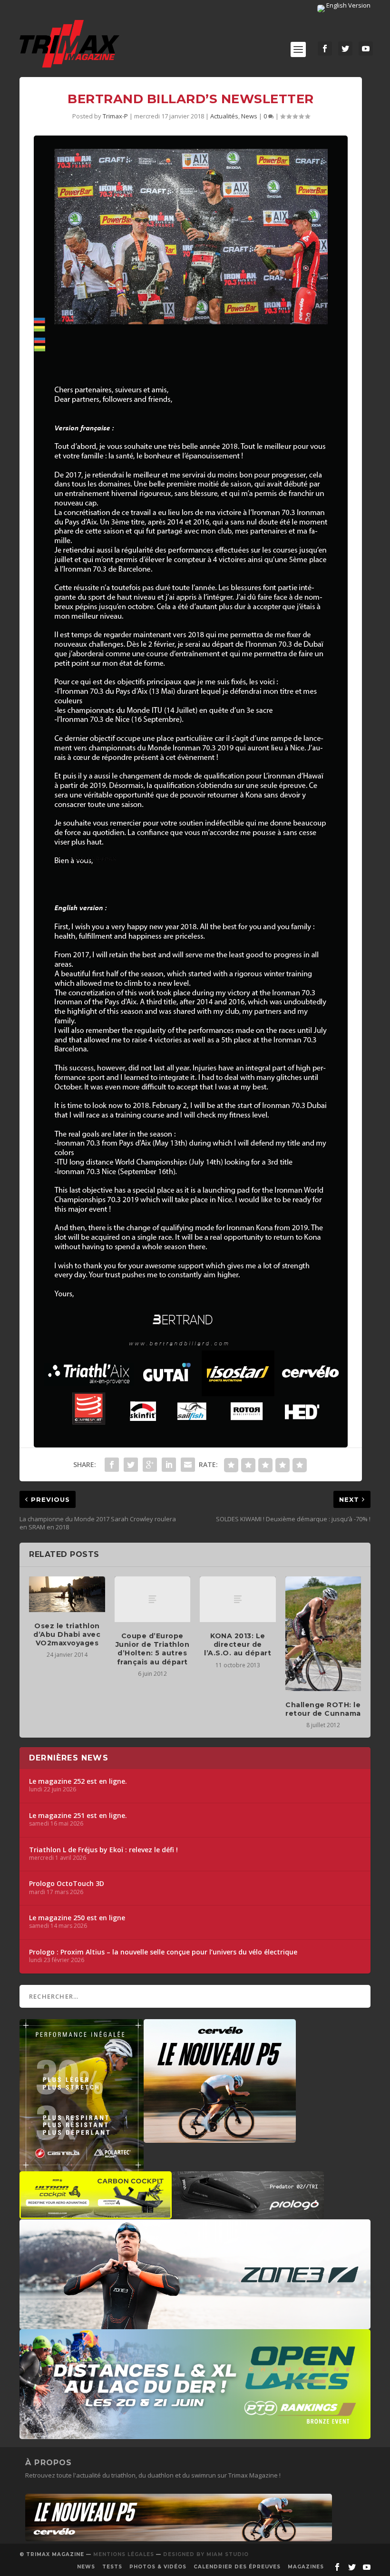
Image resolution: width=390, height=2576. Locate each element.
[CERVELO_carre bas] (220, 2138)
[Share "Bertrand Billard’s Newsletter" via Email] (188, 1465)
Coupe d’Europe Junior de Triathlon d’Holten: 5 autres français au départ (153, 1649)
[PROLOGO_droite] (248, 2214)
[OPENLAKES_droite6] (195, 2434)
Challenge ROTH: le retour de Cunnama (323, 1709)
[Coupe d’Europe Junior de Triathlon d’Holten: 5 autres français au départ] (153, 1599)
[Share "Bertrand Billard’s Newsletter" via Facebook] (112, 1465)
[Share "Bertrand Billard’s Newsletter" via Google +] (150, 1465)
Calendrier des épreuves (237, 2567)
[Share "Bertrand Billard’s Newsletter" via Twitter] (131, 1465)
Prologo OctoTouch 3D (67, 1884)
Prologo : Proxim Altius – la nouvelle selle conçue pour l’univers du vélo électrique (163, 1952)
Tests (112, 2567)
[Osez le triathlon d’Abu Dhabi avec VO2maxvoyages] (67, 1594)
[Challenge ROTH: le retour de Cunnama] (323, 1633)
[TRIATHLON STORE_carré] (82, 2167)
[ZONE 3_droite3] (195, 2324)
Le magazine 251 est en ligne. (78, 1816)
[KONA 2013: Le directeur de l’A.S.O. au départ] (238, 1599)
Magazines (306, 2567)
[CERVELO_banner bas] (179, 2539)
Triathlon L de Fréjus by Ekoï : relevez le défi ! (103, 1850)
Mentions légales (124, 2554)
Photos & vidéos (158, 2567)
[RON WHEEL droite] (96, 2214)
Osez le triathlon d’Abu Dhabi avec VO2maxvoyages (67, 1634)
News (249, 116)
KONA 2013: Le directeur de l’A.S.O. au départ (238, 1644)
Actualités (224, 116)
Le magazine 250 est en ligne (77, 1918)
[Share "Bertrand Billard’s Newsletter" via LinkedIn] (169, 1465)
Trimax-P (115, 116)
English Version (348, 5)
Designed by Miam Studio (206, 2554)
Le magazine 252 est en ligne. (78, 1781)
